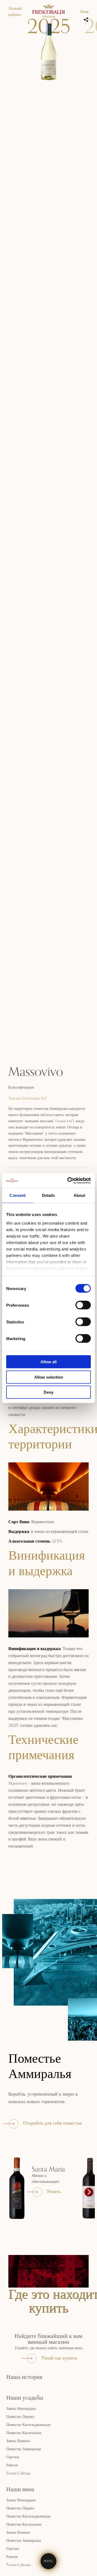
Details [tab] (49, 1195)
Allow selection (49, 1377)
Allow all (48, 1362)
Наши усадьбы (25, 2398)
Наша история (24, 2377)
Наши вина (20, 2490)
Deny (48, 1392)
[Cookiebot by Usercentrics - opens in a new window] (68, 1180)
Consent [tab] (18, 1195)
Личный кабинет (15, 12)
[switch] (83, 1305)
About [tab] (79, 1195)
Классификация (21, 1087)
